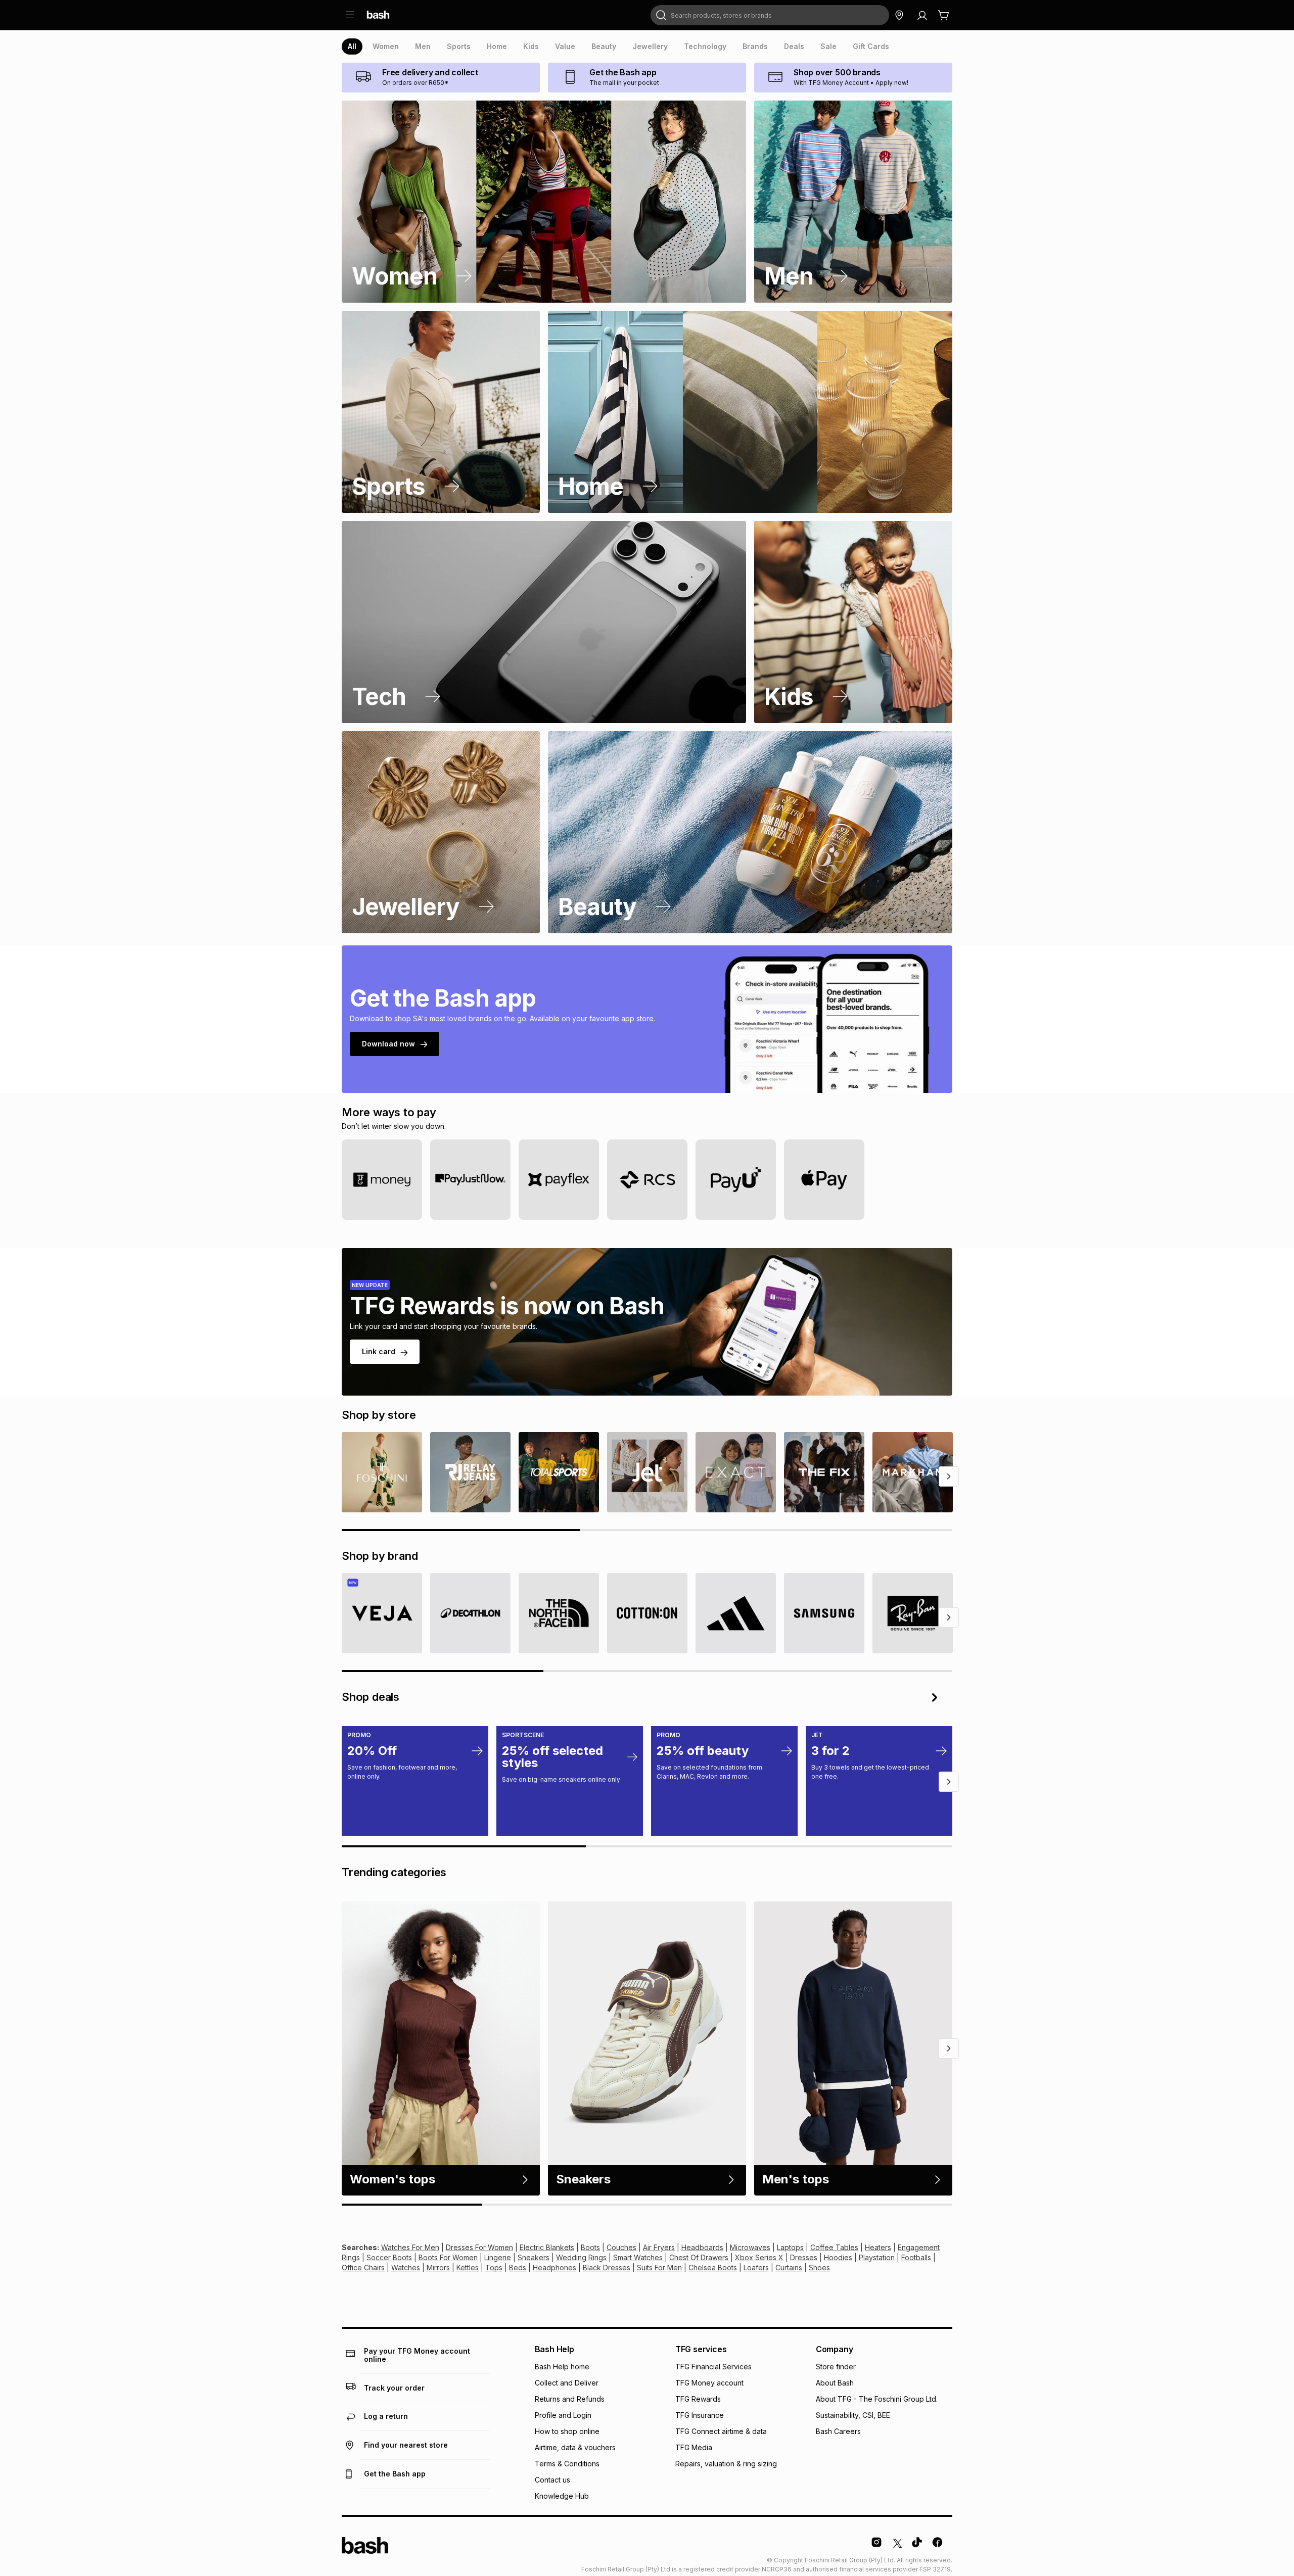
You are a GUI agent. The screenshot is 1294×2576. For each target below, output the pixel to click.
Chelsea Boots (713, 2268)
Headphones (554, 2268)
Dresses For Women (479, 2247)
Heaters (878, 2247)
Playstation (877, 2257)
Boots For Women (448, 2257)
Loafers (756, 2268)
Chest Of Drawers (699, 2257)
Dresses (804, 2257)
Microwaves (750, 2247)
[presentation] (352, 46)
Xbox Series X (759, 2257)
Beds (518, 2268)
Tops (494, 2268)
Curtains (789, 2268)
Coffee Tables (834, 2247)
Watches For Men (410, 2247)
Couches (621, 2247)
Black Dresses (607, 2268)
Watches (406, 2268)
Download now (388, 1044)
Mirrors (438, 2268)
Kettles (468, 2268)
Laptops (790, 2247)
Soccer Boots (389, 2257)
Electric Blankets (547, 2247)
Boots (590, 2247)
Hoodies (838, 2257)
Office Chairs (363, 2268)
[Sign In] (922, 15)
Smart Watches (638, 2257)
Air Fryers (659, 2247)
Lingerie (498, 2257)
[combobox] (770, 15)
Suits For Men (659, 2268)
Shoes (819, 2268)
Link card (379, 1351)
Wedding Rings (581, 2257)
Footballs (916, 2257)
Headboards (702, 2247)
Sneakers (534, 2257)
